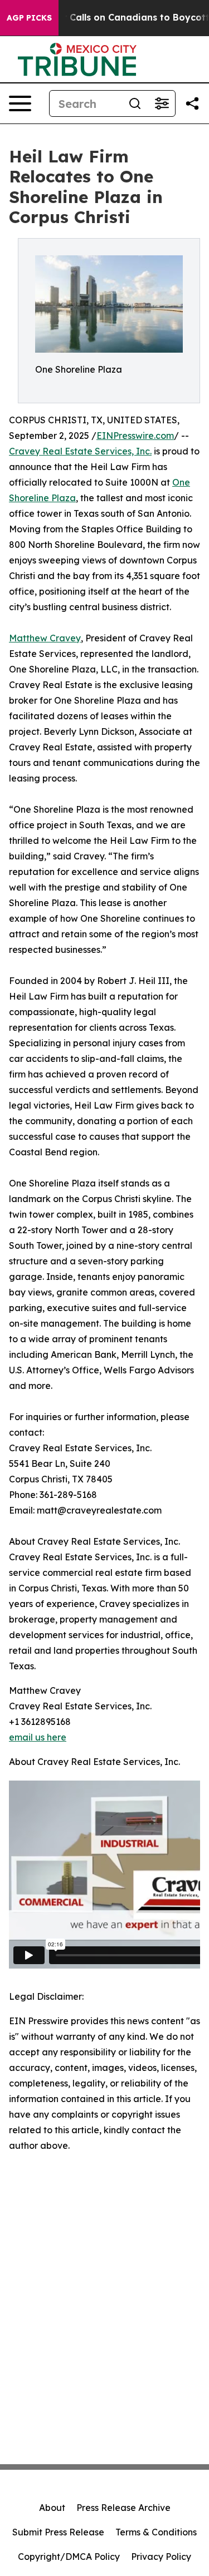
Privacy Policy (161, 2557)
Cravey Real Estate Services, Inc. (80, 451)
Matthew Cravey (45, 638)
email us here (38, 1737)
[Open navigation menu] (20, 103)
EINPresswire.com (135, 436)
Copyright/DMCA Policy (69, 2557)
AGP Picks (29, 18)
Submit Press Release (58, 2532)
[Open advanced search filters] (162, 103)
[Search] (135, 103)
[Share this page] (192, 103)
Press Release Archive (123, 2508)
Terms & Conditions (156, 2532)
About (52, 2508)
